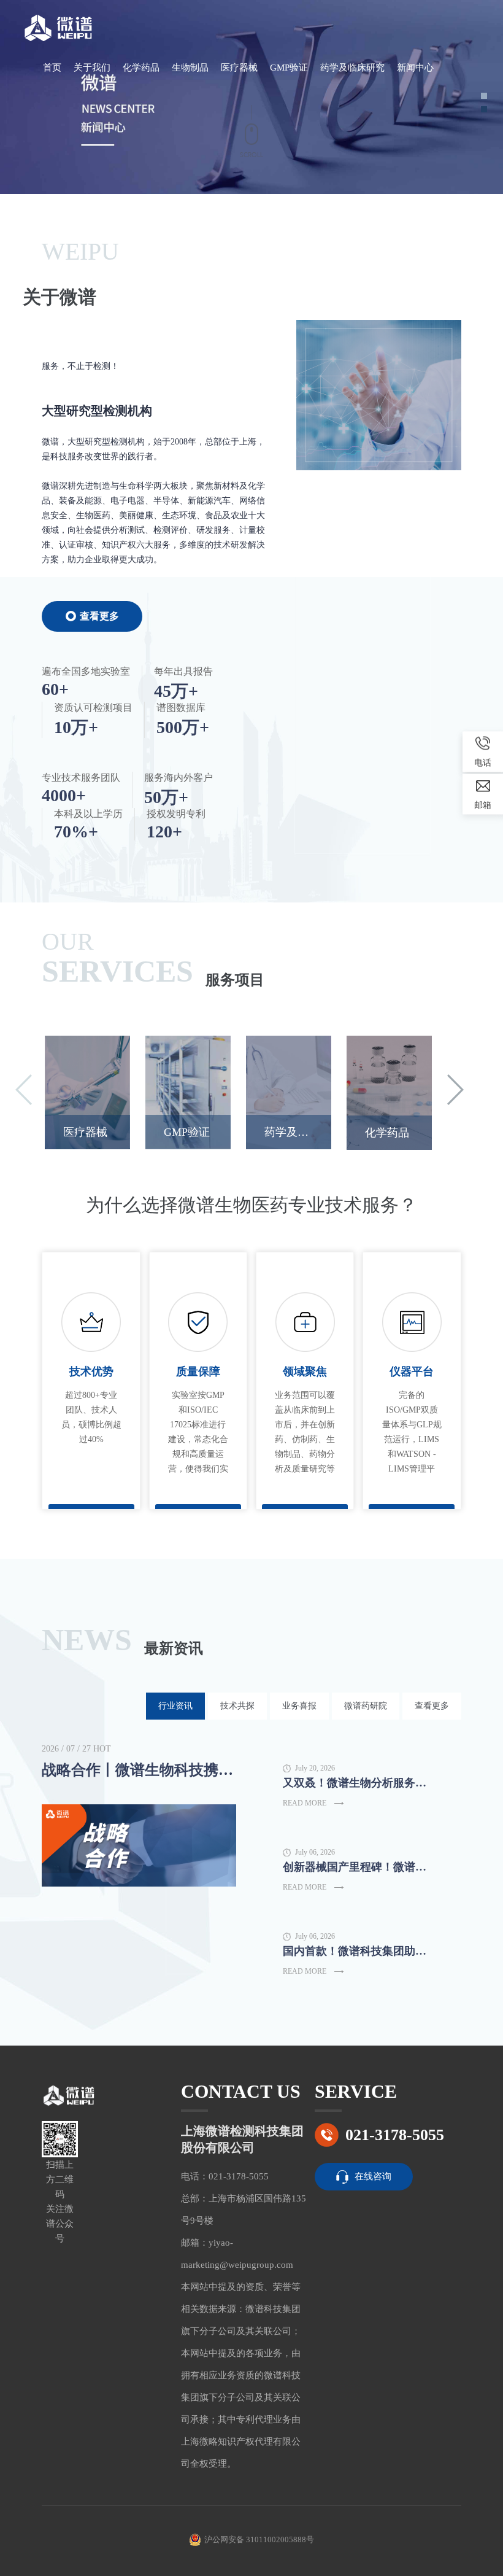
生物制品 (190, 68)
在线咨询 (373, 2176)
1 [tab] (484, 96)
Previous (24, 1090)
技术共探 (237, 1706)
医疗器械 (239, 68)
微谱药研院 (366, 1706)
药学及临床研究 (352, 68)
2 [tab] (484, 109)
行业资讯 (175, 1706)
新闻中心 (415, 68)
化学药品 (141, 68)
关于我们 (92, 68)
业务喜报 (299, 1706)
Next (455, 1090)
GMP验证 (289, 68)
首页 (52, 68)
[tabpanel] (251, 97)
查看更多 (99, 616)
